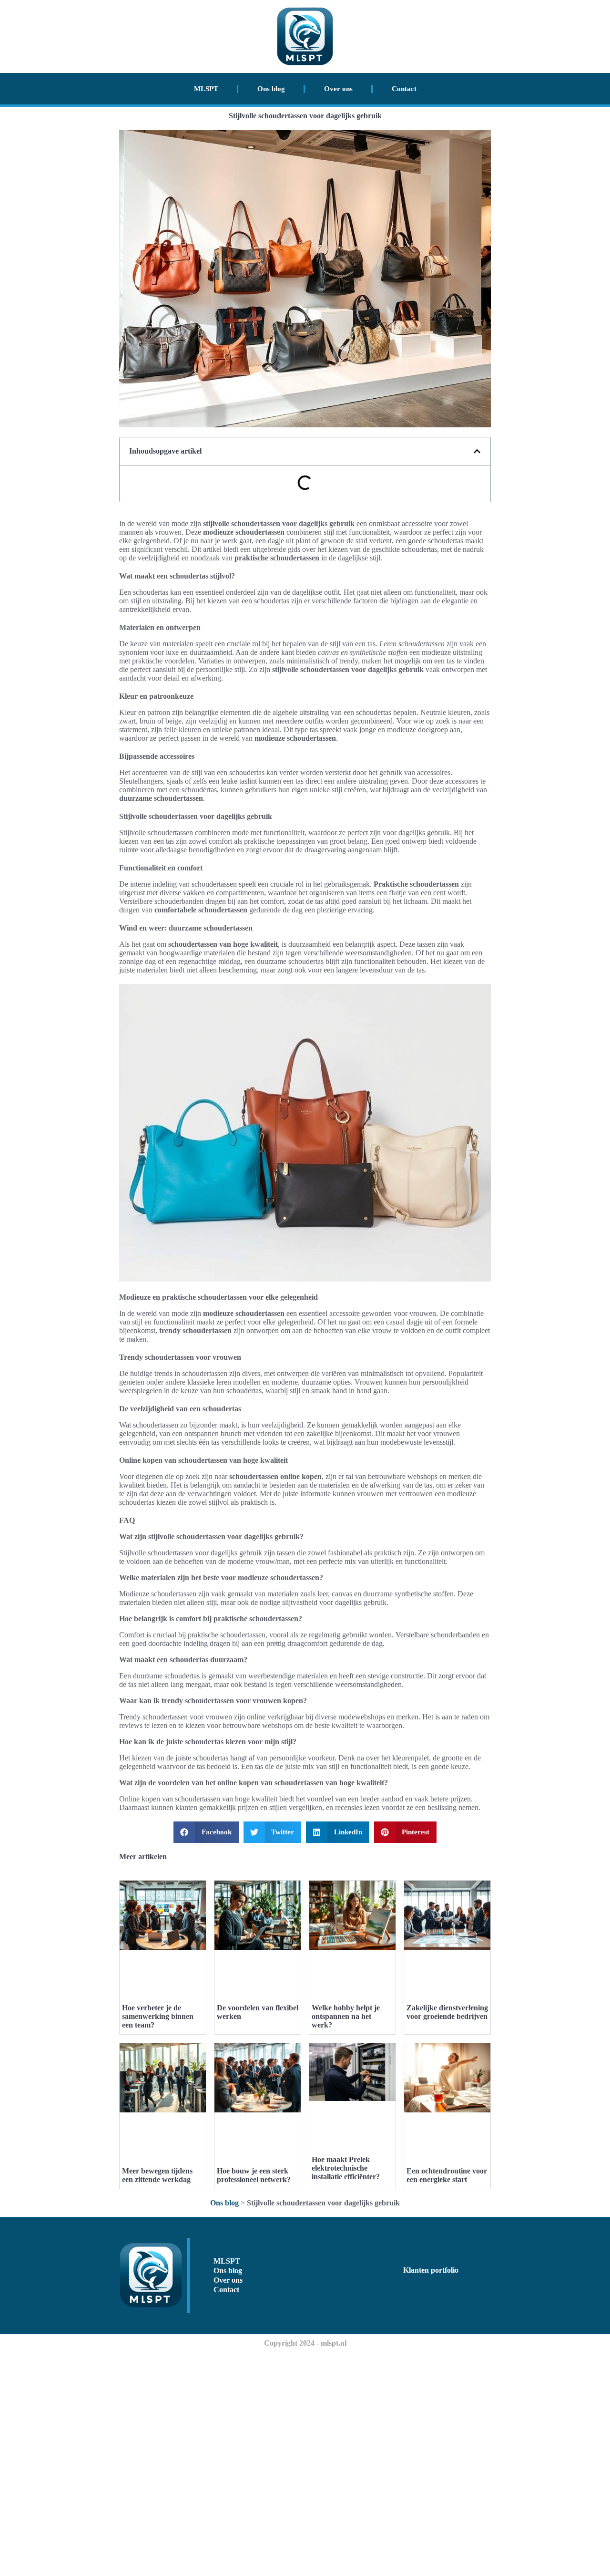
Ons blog (271, 89)
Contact (404, 89)
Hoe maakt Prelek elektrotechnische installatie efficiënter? (346, 2168)
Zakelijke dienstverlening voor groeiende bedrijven (447, 2012)
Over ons (338, 89)
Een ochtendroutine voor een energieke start (447, 2175)
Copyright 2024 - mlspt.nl (305, 2343)
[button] (477, 451)
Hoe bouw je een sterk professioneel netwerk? (254, 2175)
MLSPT (206, 89)
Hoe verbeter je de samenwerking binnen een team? (158, 2016)
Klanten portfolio (431, 2270)
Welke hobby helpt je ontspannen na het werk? (346, 2016)
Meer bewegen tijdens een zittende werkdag (157, 2175)
